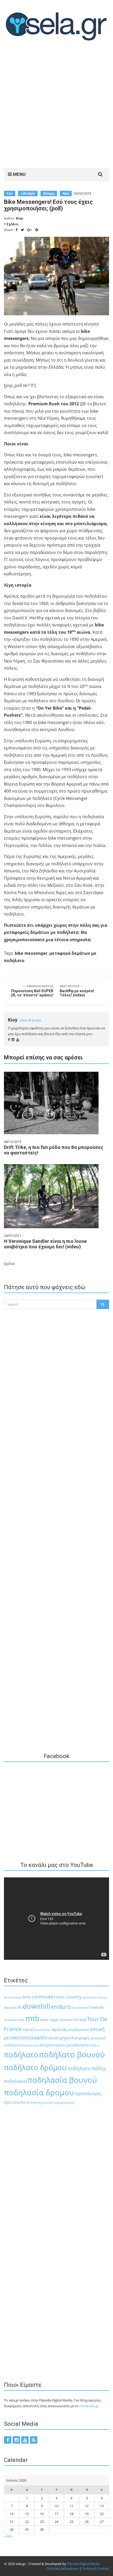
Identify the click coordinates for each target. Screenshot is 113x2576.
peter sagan (49, 2020)
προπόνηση (88, 2094)
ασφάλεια (41, 2038)
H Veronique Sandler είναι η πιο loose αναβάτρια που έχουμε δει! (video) (45, 1244)
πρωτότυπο (15, 2102)
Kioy (19, 218)
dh (19, 2007)
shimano (66, 2020)
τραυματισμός (64, 2103)
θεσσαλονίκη (30, 2045)
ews (74, 2008)
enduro (61, 2007)
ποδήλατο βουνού (72, 2055)
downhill (36, 2006)
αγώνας (59, 2029)
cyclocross (90, 1997)
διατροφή (80, 2038)
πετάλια (94, 2045)
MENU (19, 174)
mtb (32, 2018)
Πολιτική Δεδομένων (62, 2568)
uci (32, 2029)
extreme (83, 2008)
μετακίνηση (77, 2045)
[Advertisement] (56, 106)
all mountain (13, 1997)
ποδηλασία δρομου (39, 2092)
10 (56, 2506)
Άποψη (49, 193)
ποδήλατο (21, 2055)
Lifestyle (28, 193)
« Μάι (8, 2536)
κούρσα (47, 2045)
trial (25, 2030)
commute (42, 1997)
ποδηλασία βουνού (62, 2080)
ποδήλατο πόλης (87, 2068)
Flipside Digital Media (83, 2564)
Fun (10, 193)
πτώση (32, 2103)
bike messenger (31, 953)
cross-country (68, 1997)
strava (80, 2019)
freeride (96, 2007)
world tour (43, 2030)
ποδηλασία (15, 2081)
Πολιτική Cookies (96, 2568)
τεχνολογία (45, 2103)
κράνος (60, 2045)
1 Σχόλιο (11, 224)
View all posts (30, 1020)
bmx (27, 1997)
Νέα (66, 193)
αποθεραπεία (78, 2030)
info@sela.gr (89, 2406)
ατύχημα (62, 2038)
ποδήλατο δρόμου (35, 2067)
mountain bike (14, 2020)
